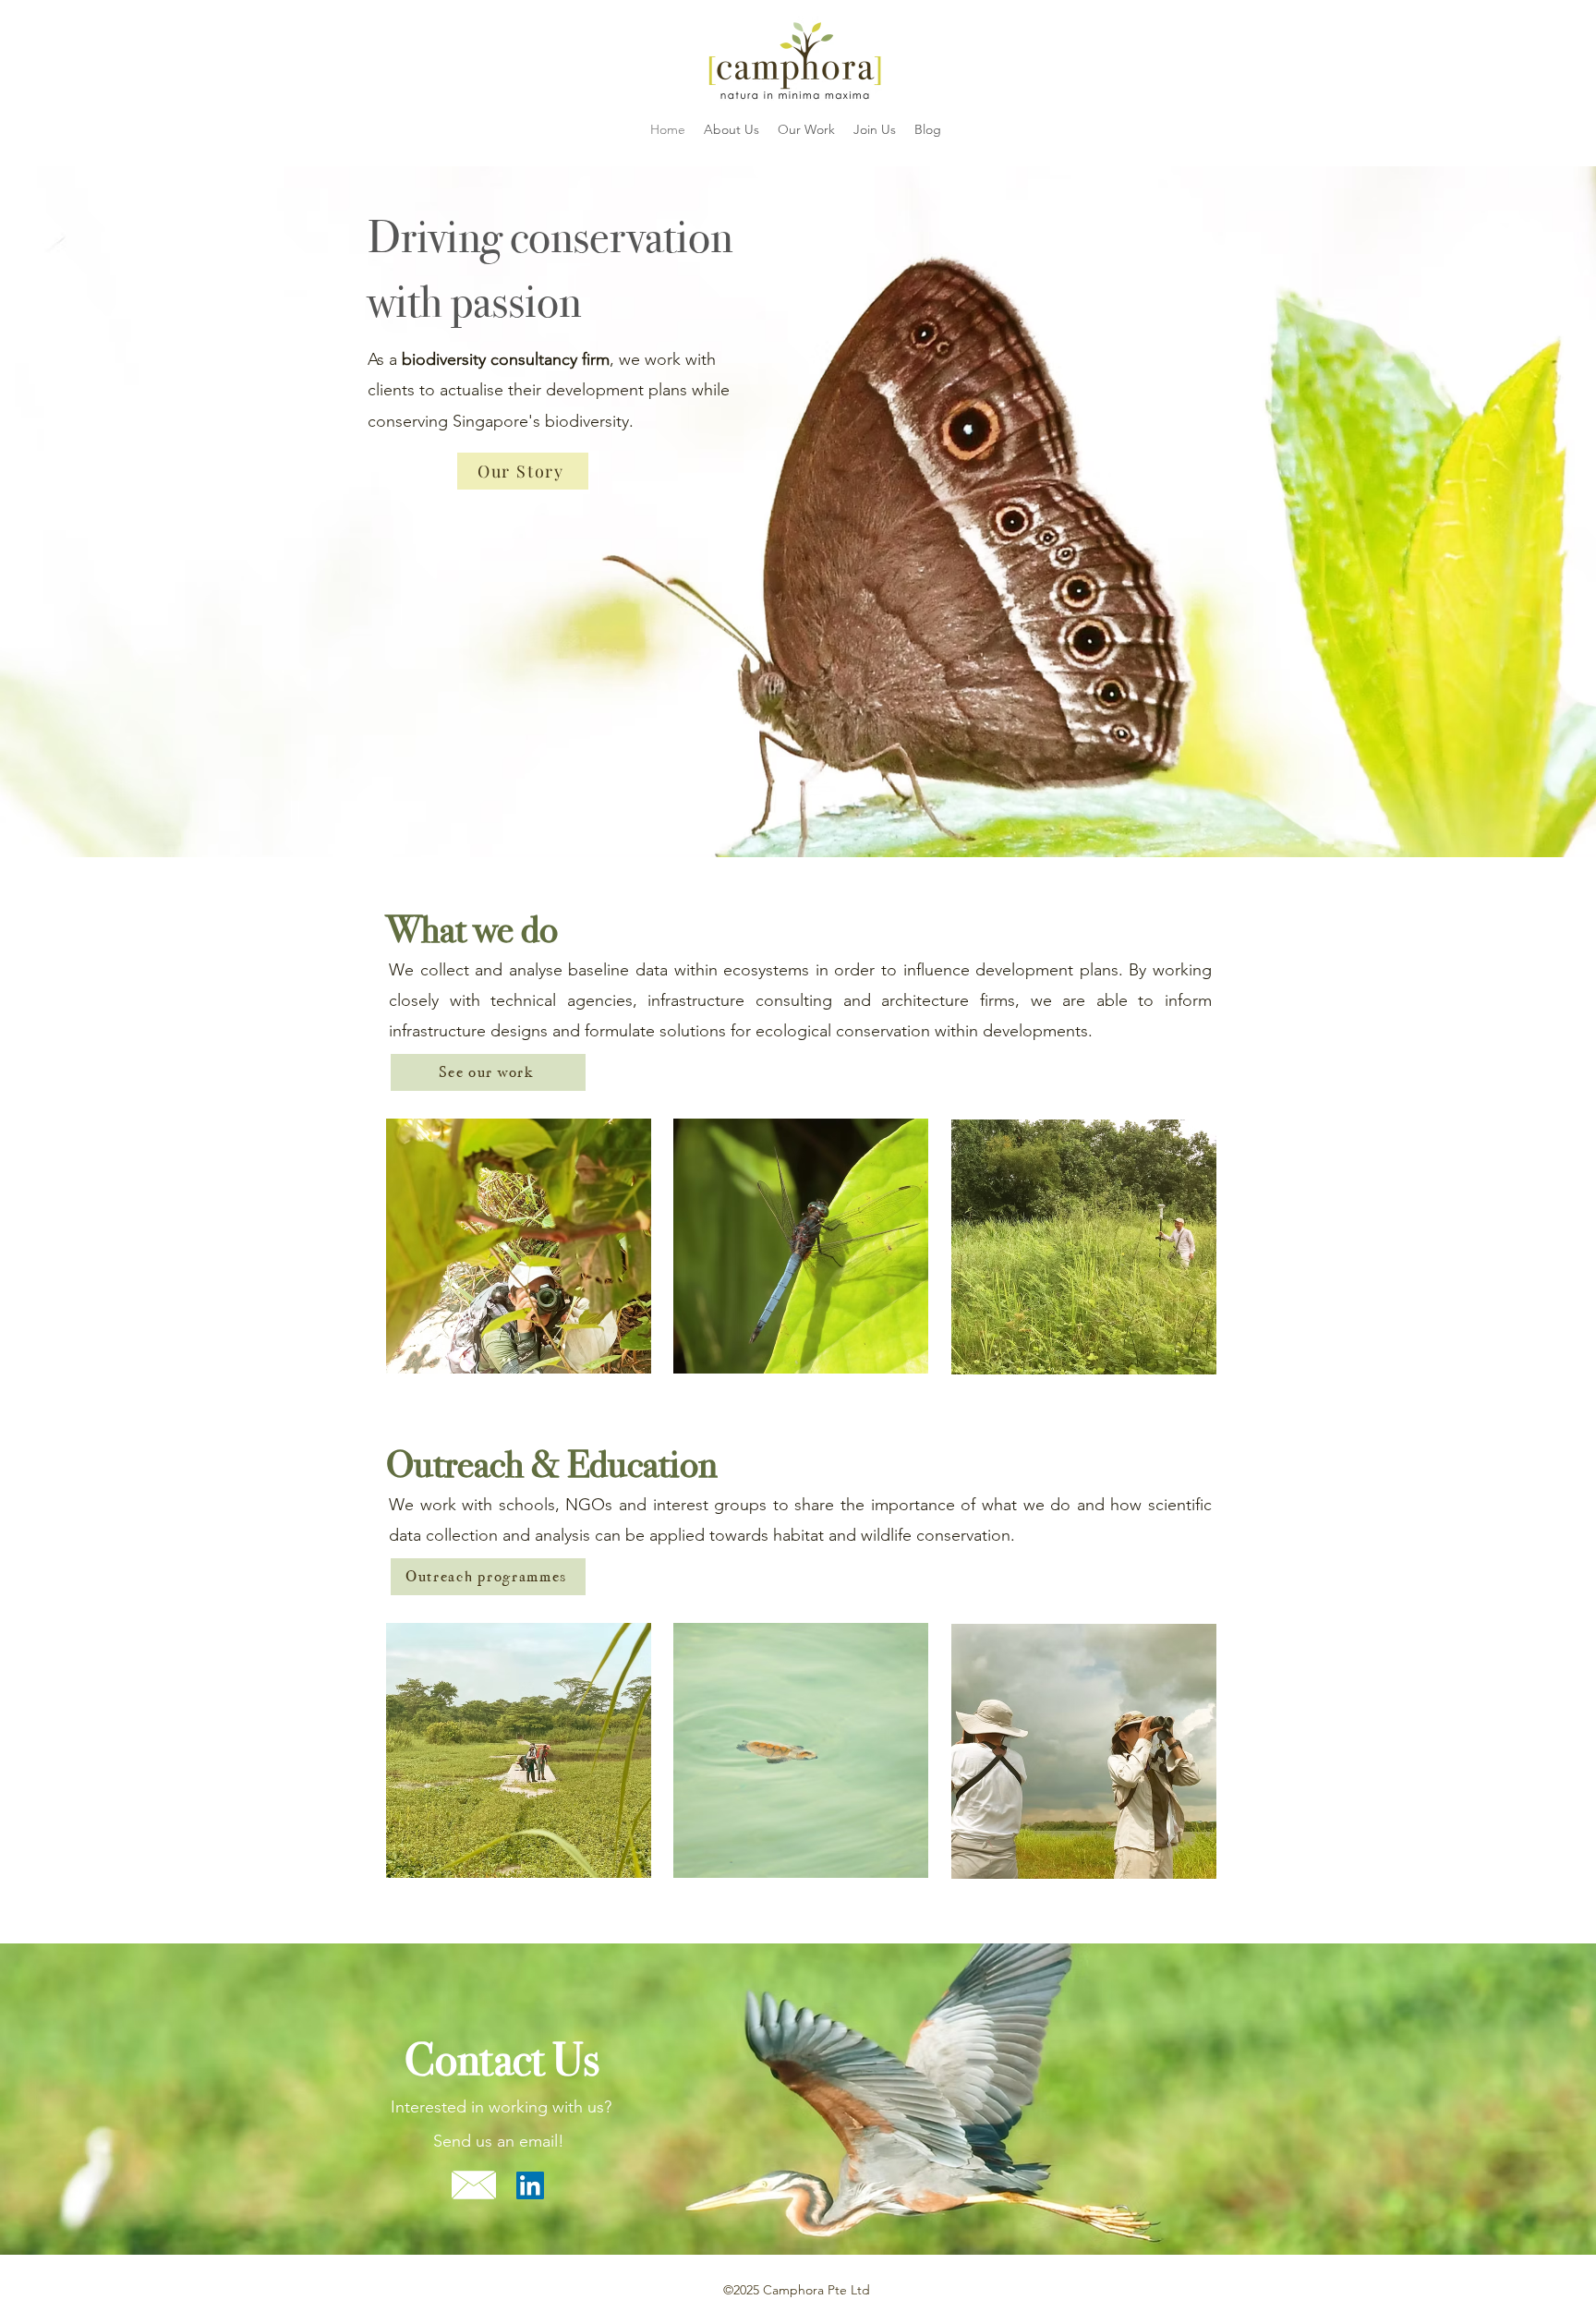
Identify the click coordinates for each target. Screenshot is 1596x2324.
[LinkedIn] (530, 2185)
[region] (519, 1246)
